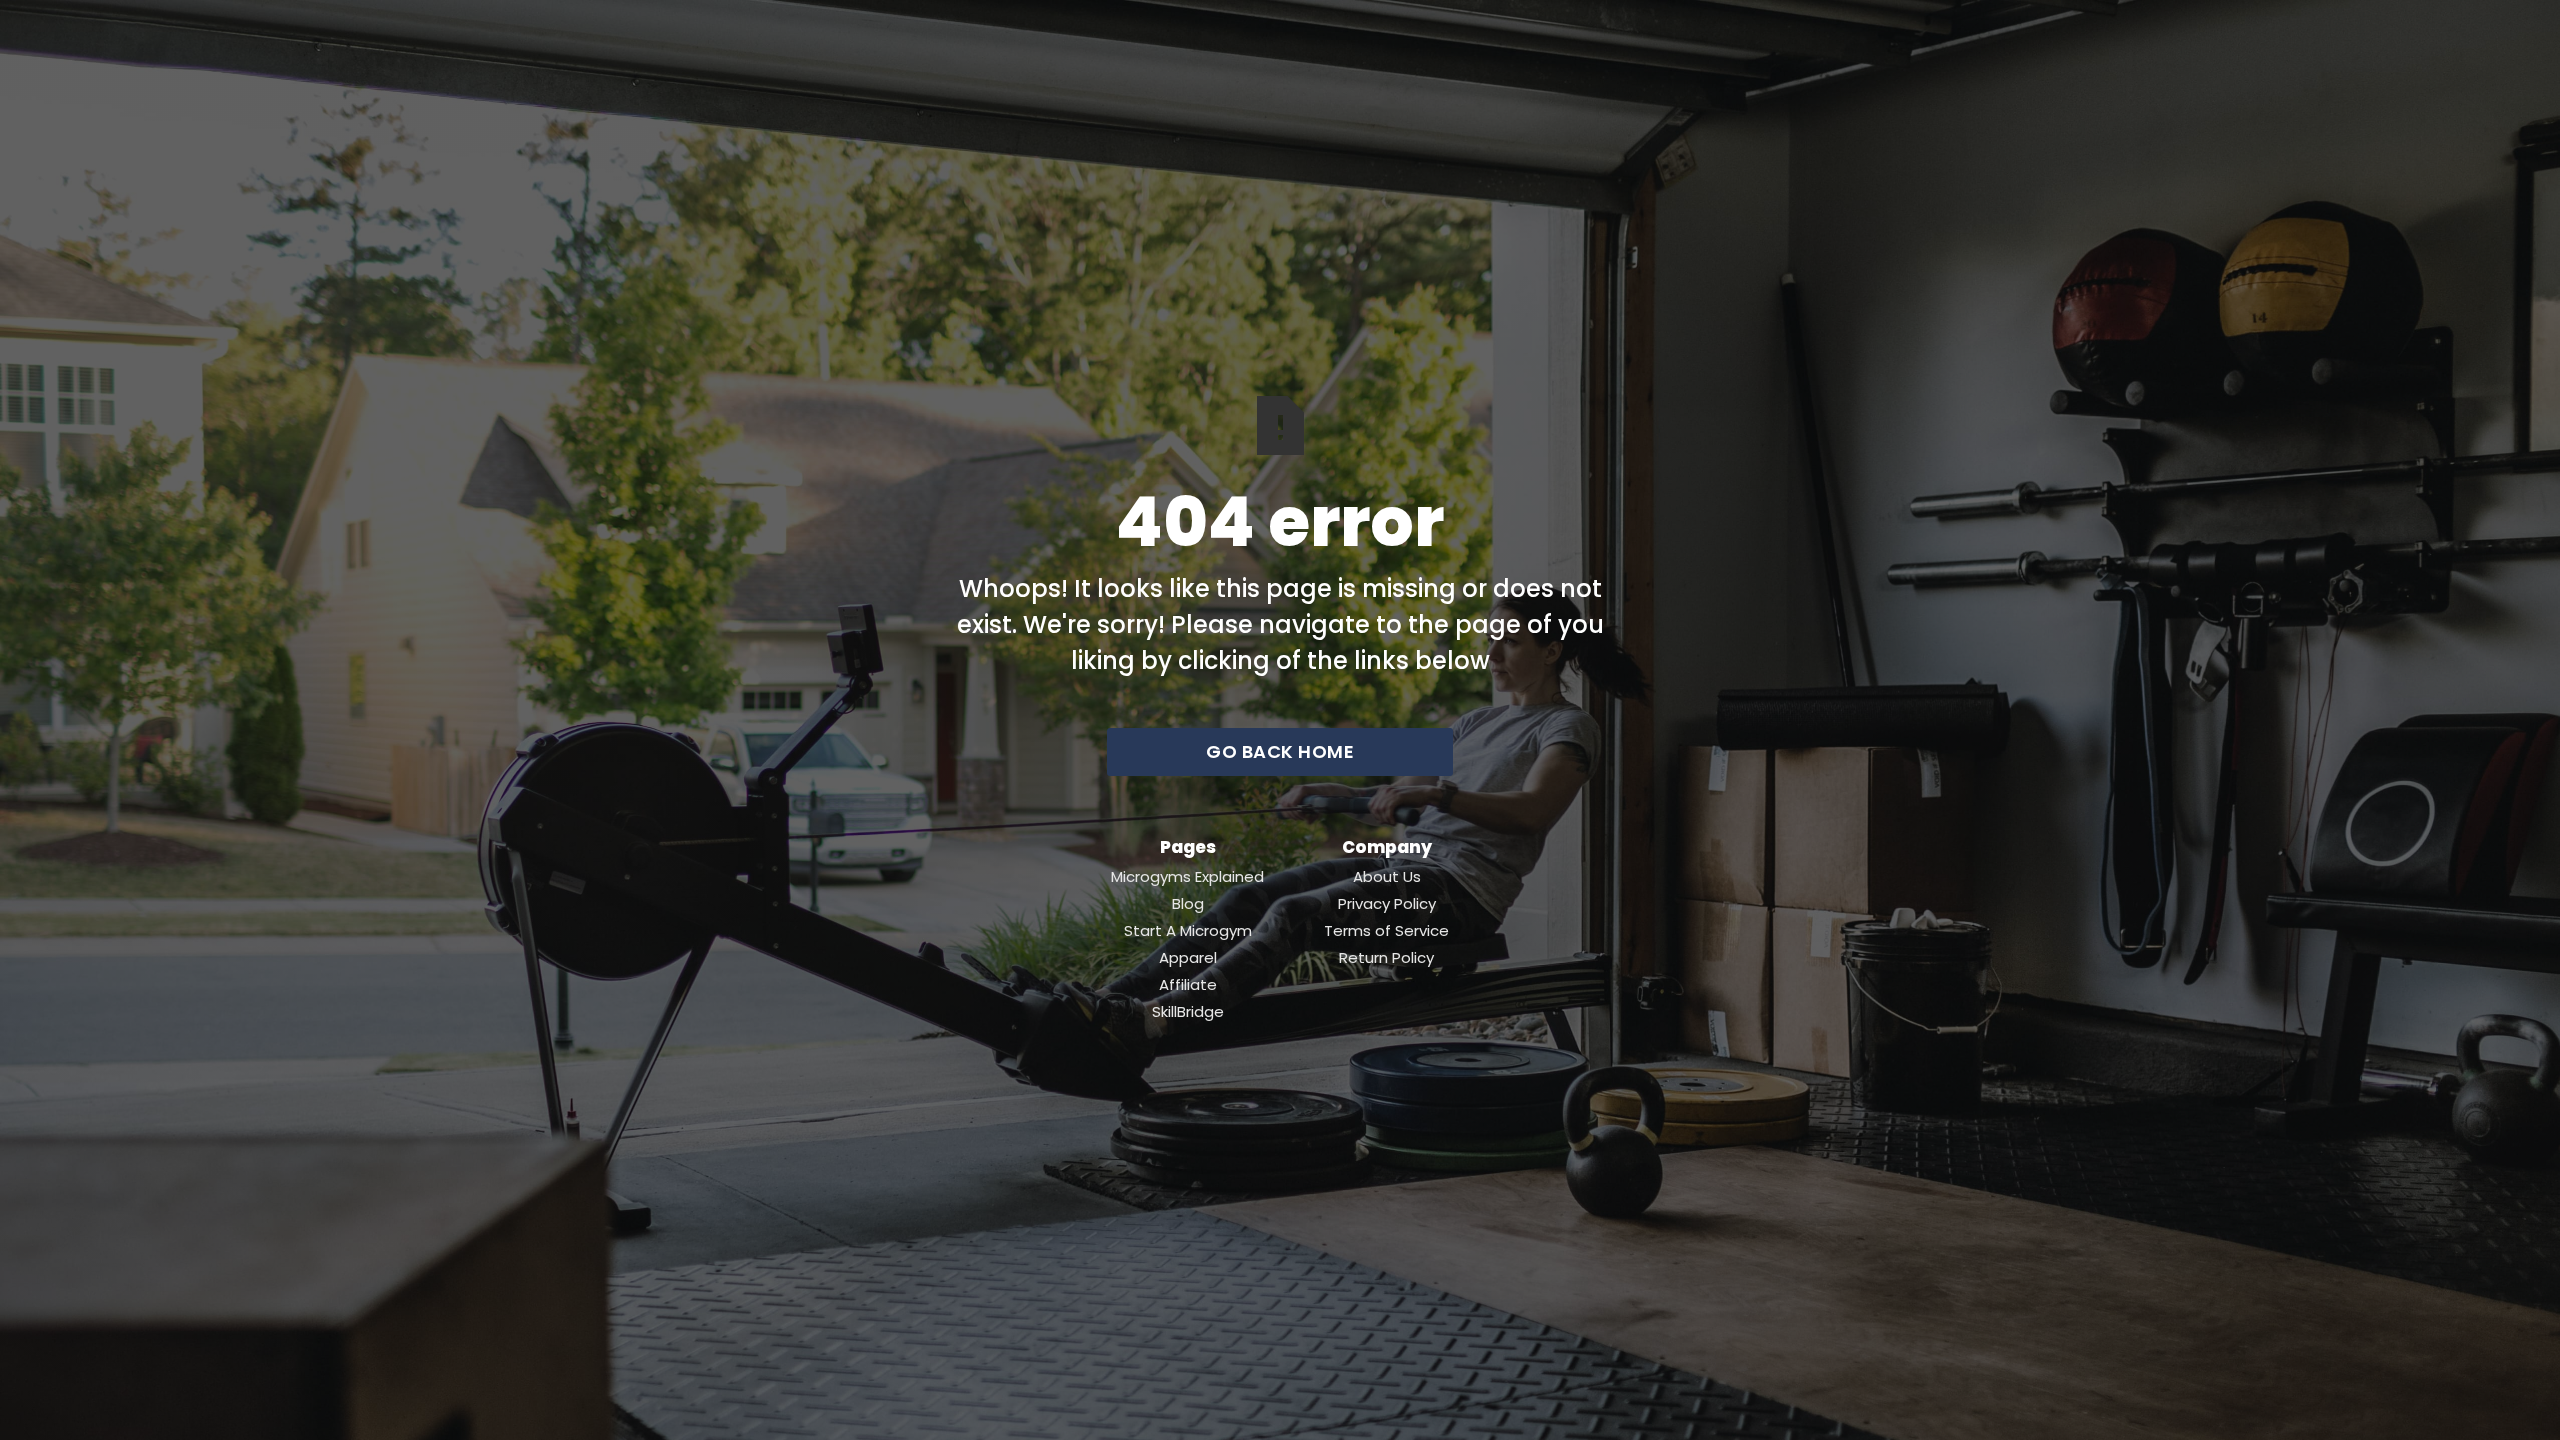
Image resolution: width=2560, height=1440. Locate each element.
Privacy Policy (1387, 904)
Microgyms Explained (1187, 877)
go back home (1280, 751)
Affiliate (1188, 985)
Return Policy (1386, 958)
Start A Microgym (1188, 931)
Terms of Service (1386, 931)
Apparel (1188, 958)
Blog (1188, 904)
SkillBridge (1188, 1012)
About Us (1387, 877)
